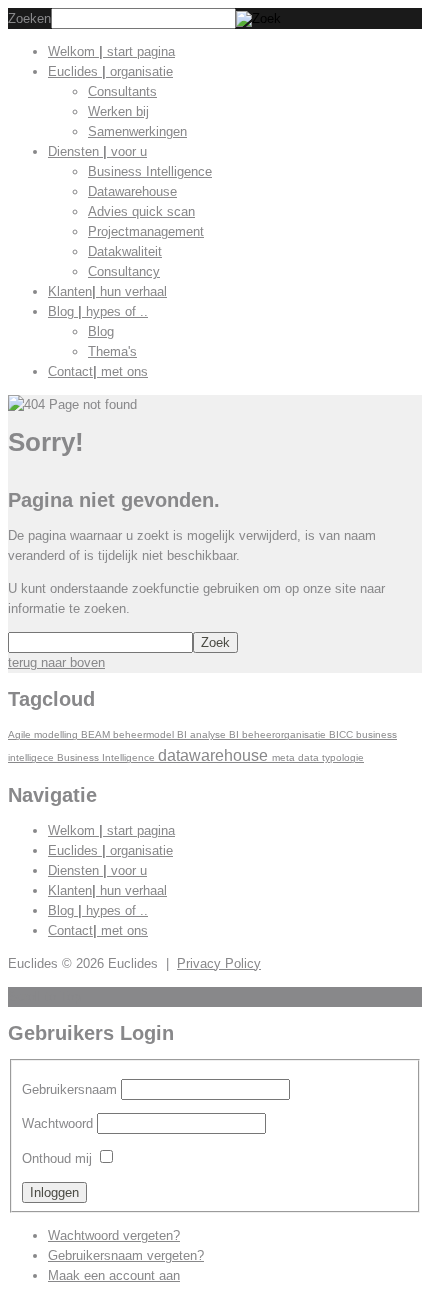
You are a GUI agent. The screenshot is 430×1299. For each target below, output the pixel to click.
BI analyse (203, 734)
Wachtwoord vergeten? (114, 1235)
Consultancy (124, 271)
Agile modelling (44, 734)
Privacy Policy (219, 963)
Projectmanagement (146, 231)
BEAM (97, 734)
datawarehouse (215, 755)
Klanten (107, 291)
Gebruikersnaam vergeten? (126, 1255)
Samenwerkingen (137, 131)
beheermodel (145, 734)
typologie (343, 757)
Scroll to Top (44, 996)
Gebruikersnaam (69, 1089)
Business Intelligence (150, 171)
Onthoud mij (57, 1158)
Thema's (112, 351)
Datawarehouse (132, 191)
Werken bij (118, 111)
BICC (342, 734)
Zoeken (29, 18)
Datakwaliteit (125, 251)
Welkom (111, 51)
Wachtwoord (57, 1123)
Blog (98, 311)
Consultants (122, 91)
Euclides (110, 71)
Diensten (97, 151)
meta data (297, 757)
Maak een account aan (114, 1275)
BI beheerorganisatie (279, 734)
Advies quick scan (141, 211)
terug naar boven (56, 662)
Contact (98, 371)
